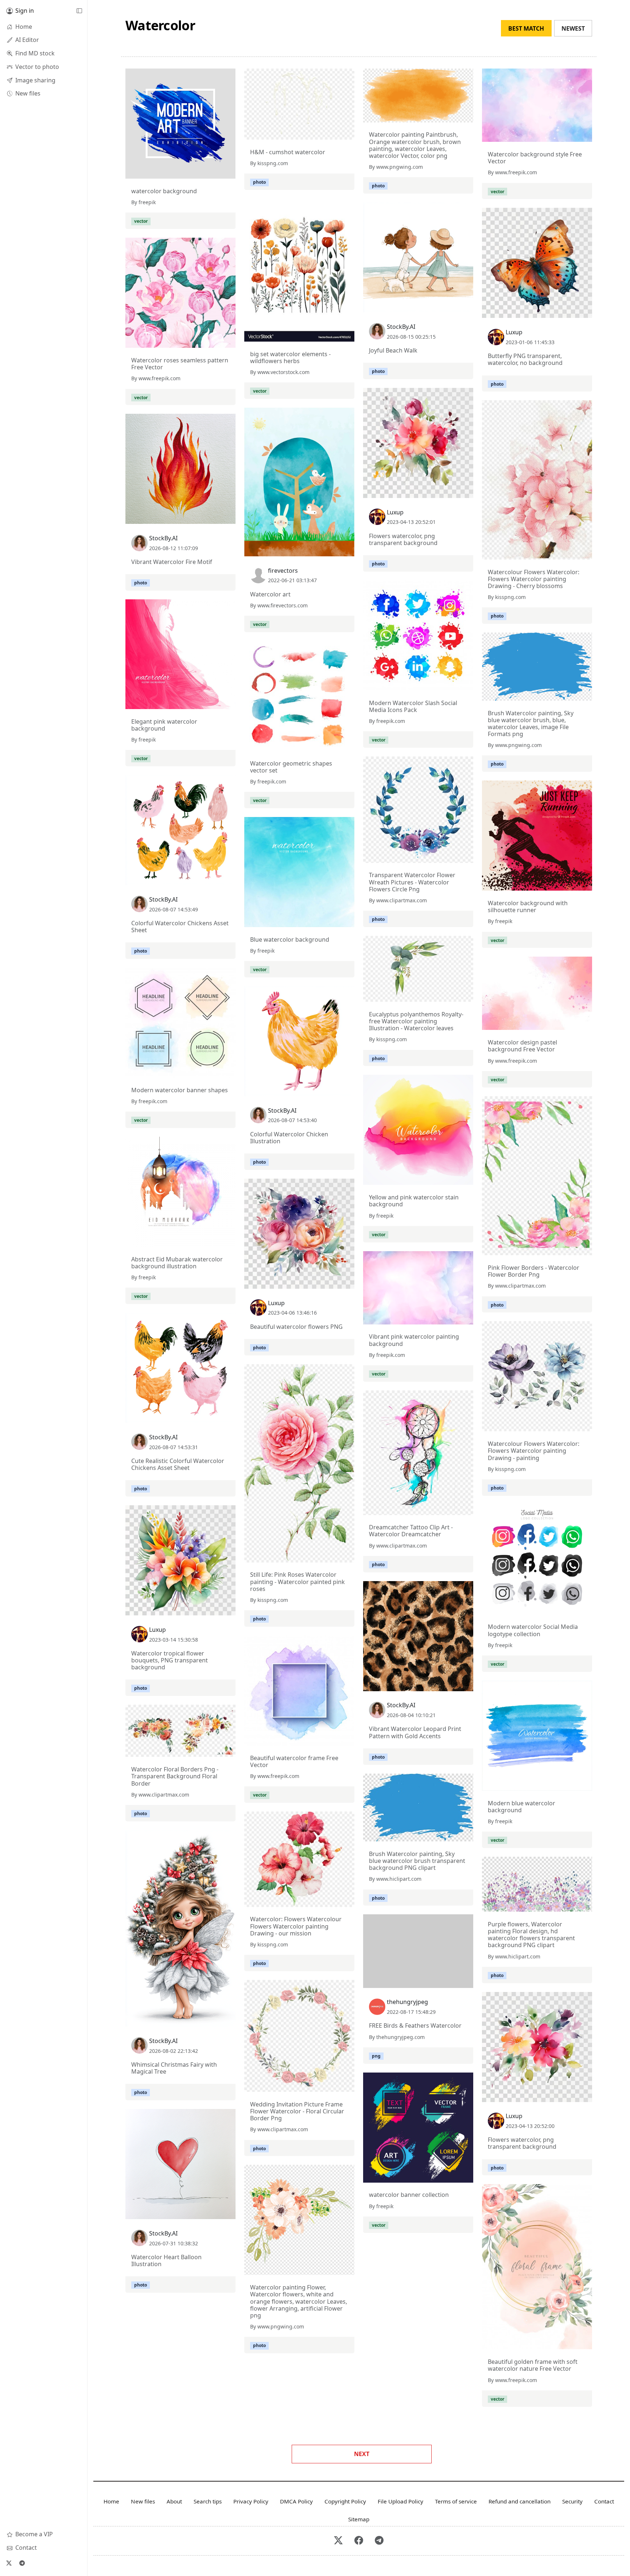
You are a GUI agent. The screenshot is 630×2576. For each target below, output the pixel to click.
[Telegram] (22, 2563)
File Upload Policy (400, 2501)
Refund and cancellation (520, 2501)
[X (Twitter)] (9, 2563)
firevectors (283, 571)
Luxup (514, 332)
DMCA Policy (296, 2501)
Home (111, 2501)
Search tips (208, 2501)
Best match (526, 28)
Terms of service (456, 2501)
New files (143, 2501)
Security (572, 2501)
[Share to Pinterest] (228, 171)
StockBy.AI (401, 327)
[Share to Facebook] (215, 171)
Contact (604, 2501)
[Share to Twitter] (202, 171)
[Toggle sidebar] (79, 11)
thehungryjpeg (407, 2002)
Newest (573, 28)
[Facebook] (359, 2541)
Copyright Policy (345, 2501)
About (174, 2501)
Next (362, 2454)
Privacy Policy (251, 2501)
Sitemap (359, 2519)
